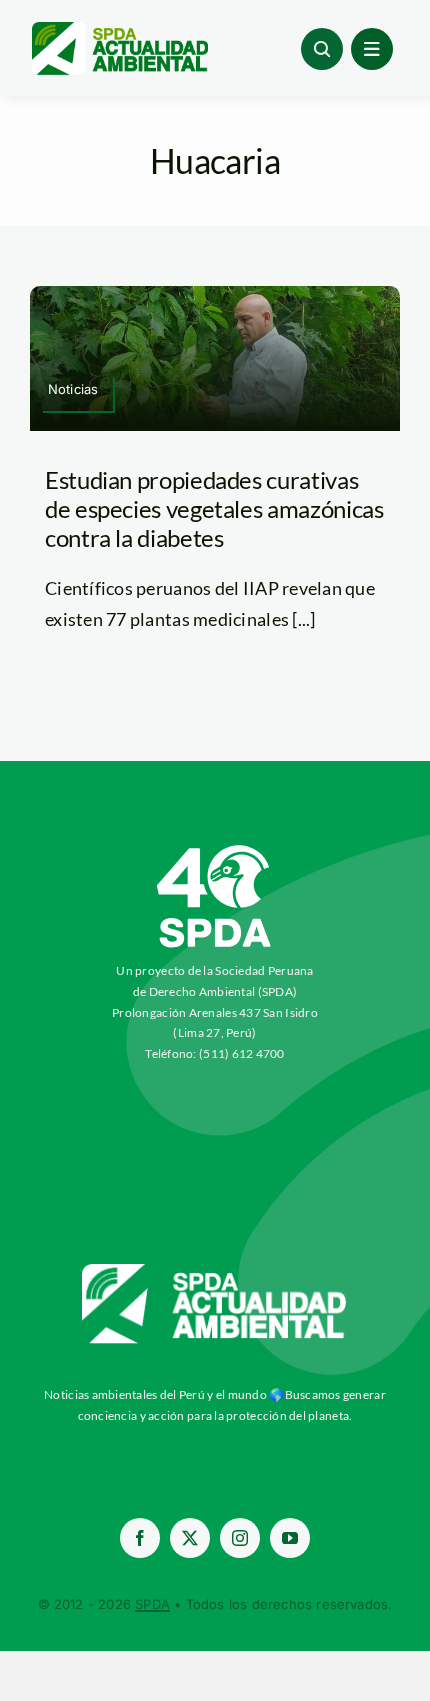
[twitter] (190, 1538)
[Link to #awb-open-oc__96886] (322, 49)
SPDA (152, 1604)
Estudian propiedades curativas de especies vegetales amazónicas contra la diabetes (214, 508)
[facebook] (140, 1538)
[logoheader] (119, 29)
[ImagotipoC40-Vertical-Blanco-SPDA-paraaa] (215, 850)
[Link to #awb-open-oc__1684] (372, 49)
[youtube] (290, 1538)
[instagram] (240, 1538)
